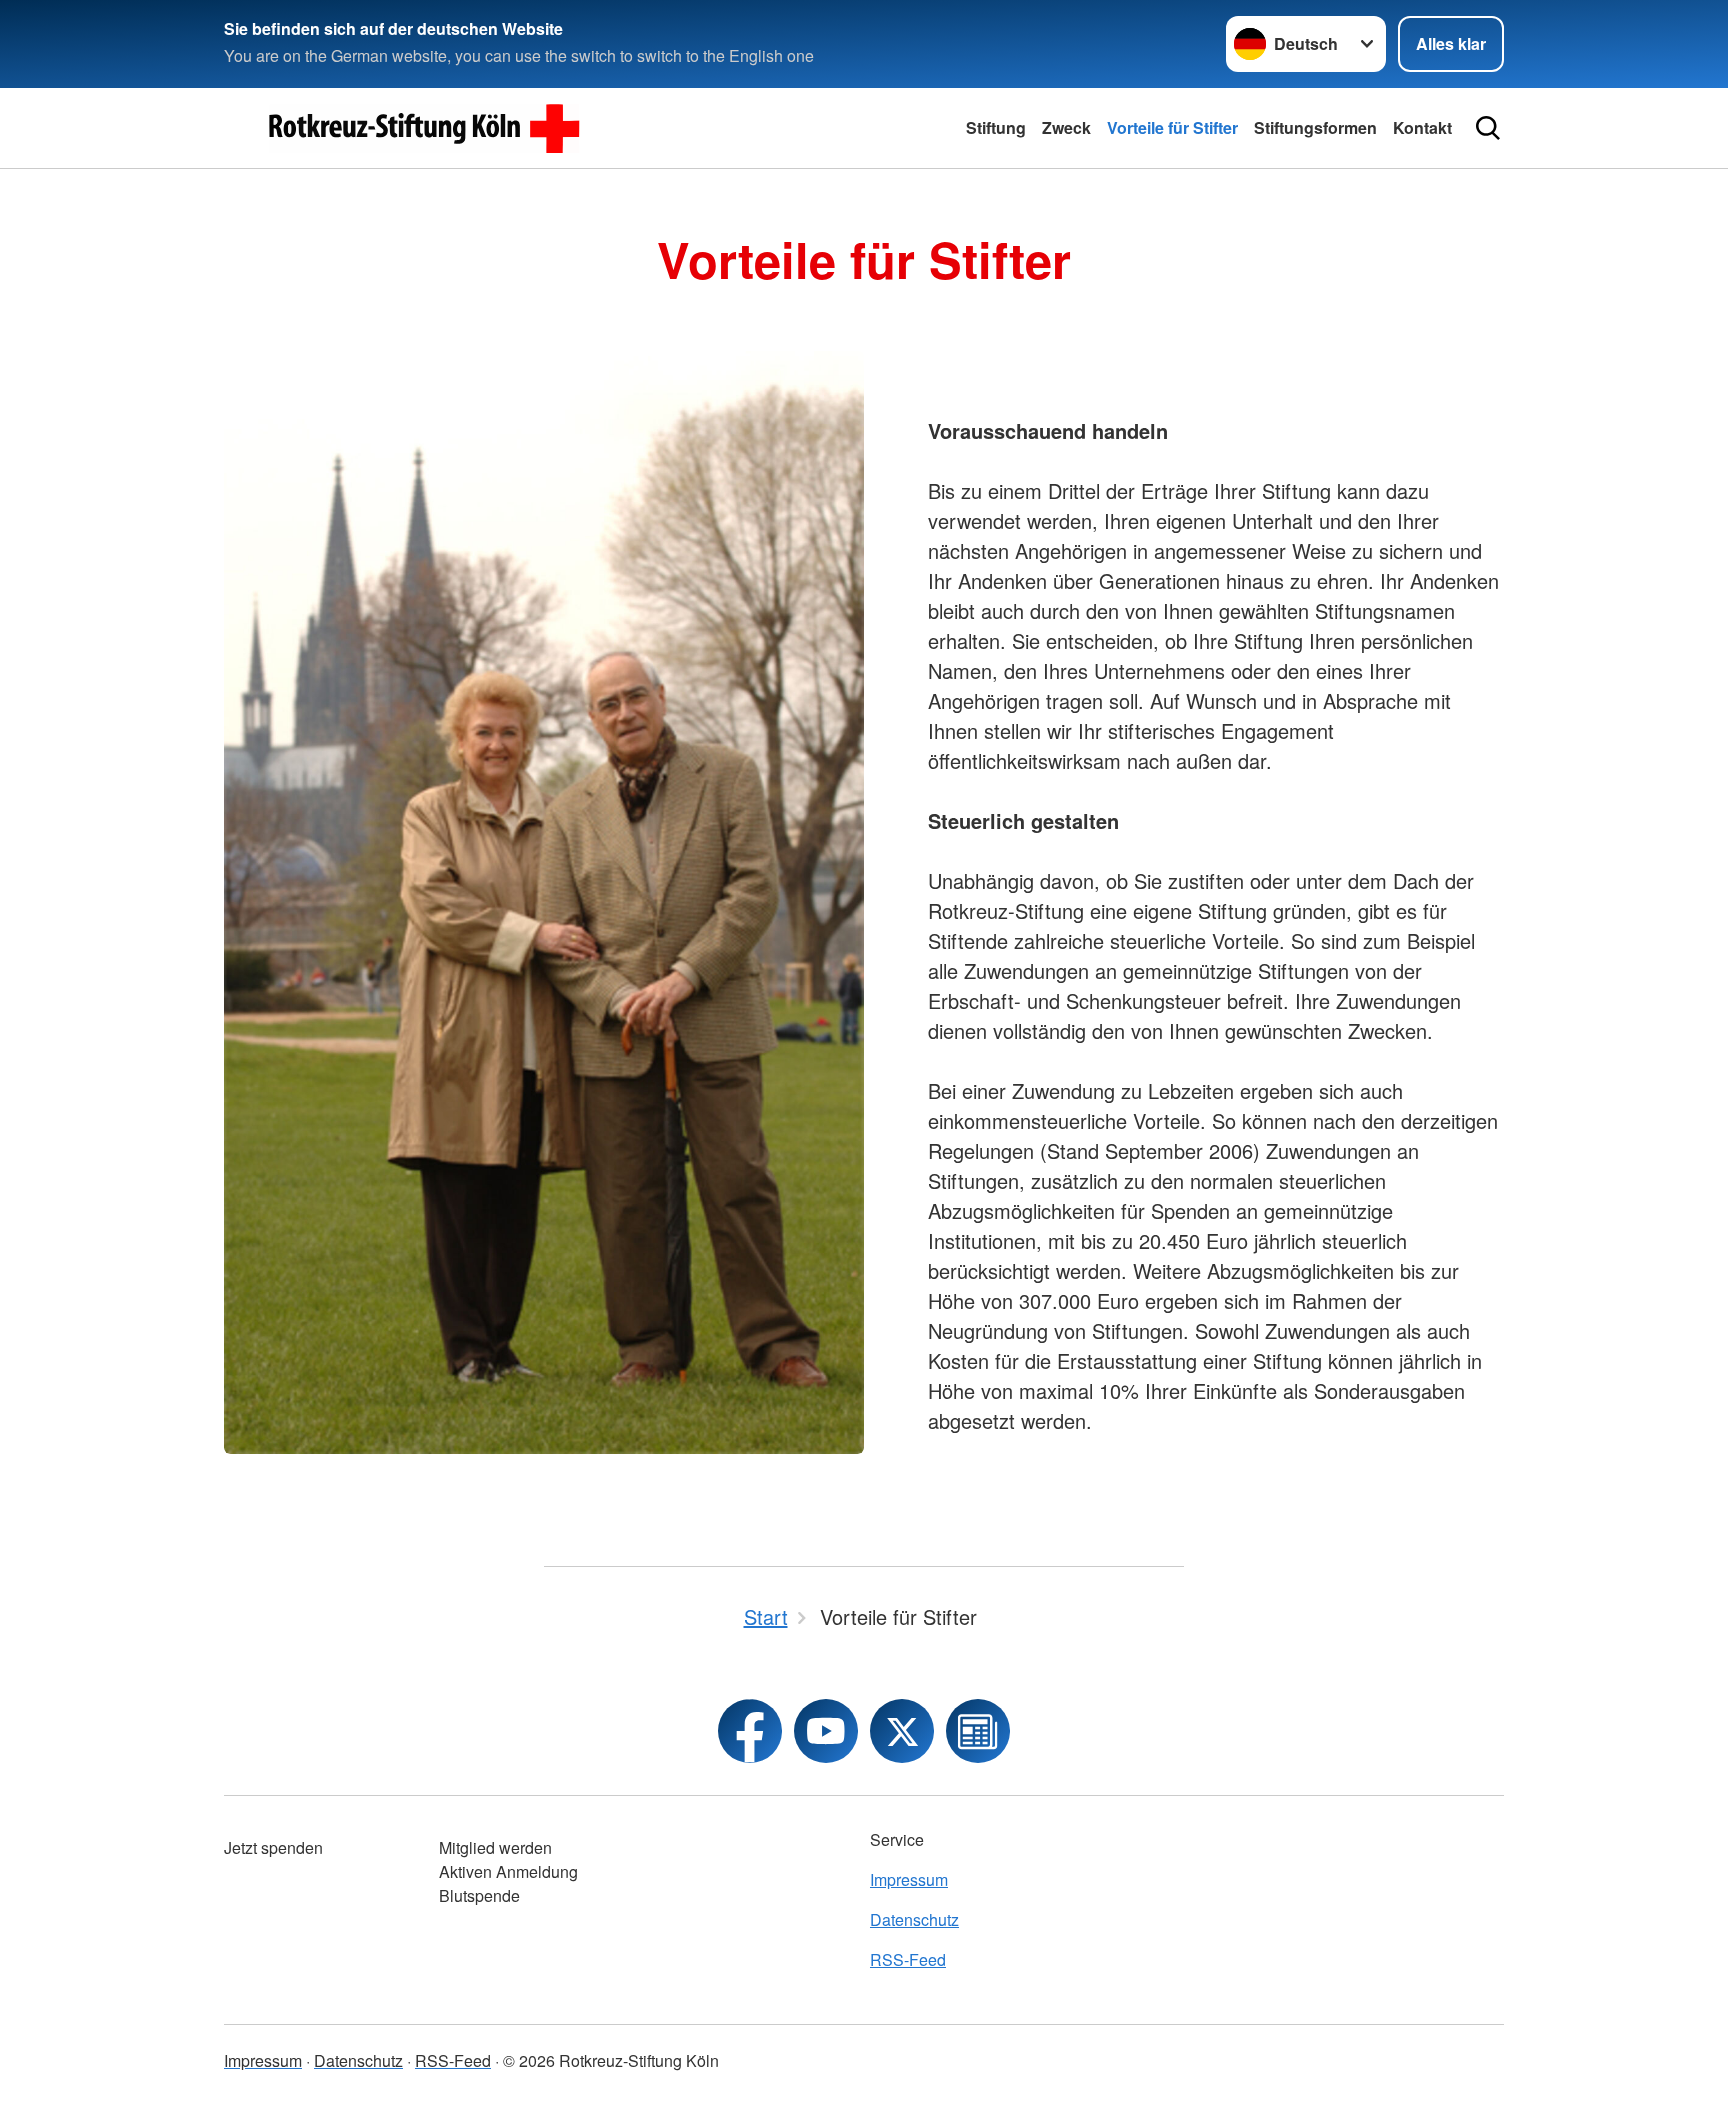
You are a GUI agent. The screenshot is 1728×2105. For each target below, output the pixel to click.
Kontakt (1422, 127)
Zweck (1066, 127)
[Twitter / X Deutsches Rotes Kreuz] (902, 1731)
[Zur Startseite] (424, 128)
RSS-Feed (908, 1959)
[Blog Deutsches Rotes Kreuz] (978, 1731)
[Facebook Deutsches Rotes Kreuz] (750, 1731)
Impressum (909, 1879)
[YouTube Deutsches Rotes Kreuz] (826, 1731)
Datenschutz (914, 1919)
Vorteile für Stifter (1172, 127)
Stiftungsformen (1315, 127)
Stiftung (996, 127)
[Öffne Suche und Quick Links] (1488, 128)
